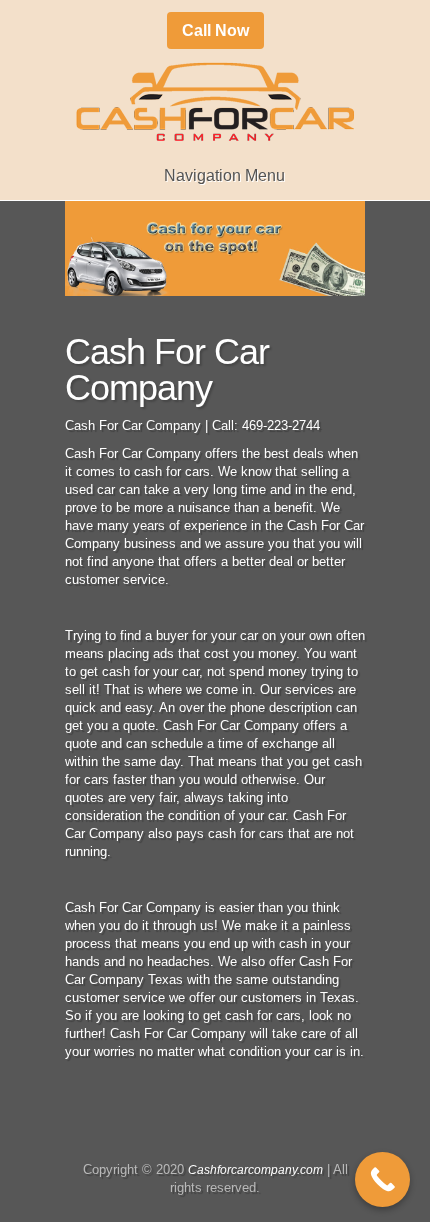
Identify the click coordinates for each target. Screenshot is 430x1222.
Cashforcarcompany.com (255, 1170)
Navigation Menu (224, 175)
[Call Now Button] (382, 1179)
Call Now (215, 30)
